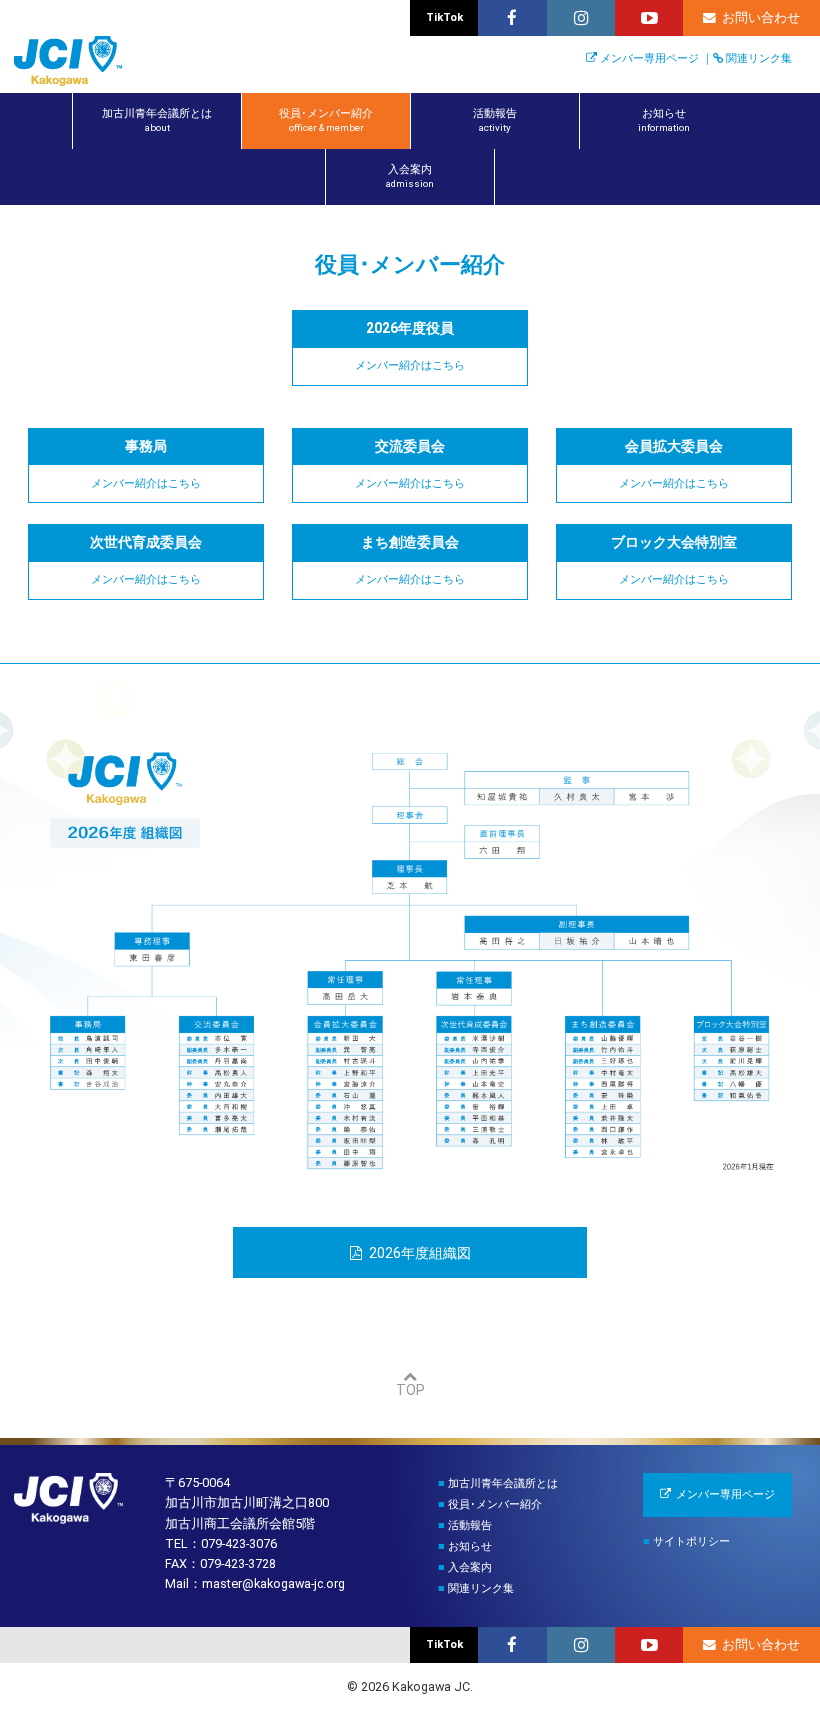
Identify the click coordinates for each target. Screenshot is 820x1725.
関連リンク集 (759, 58)
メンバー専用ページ (649, 58)
